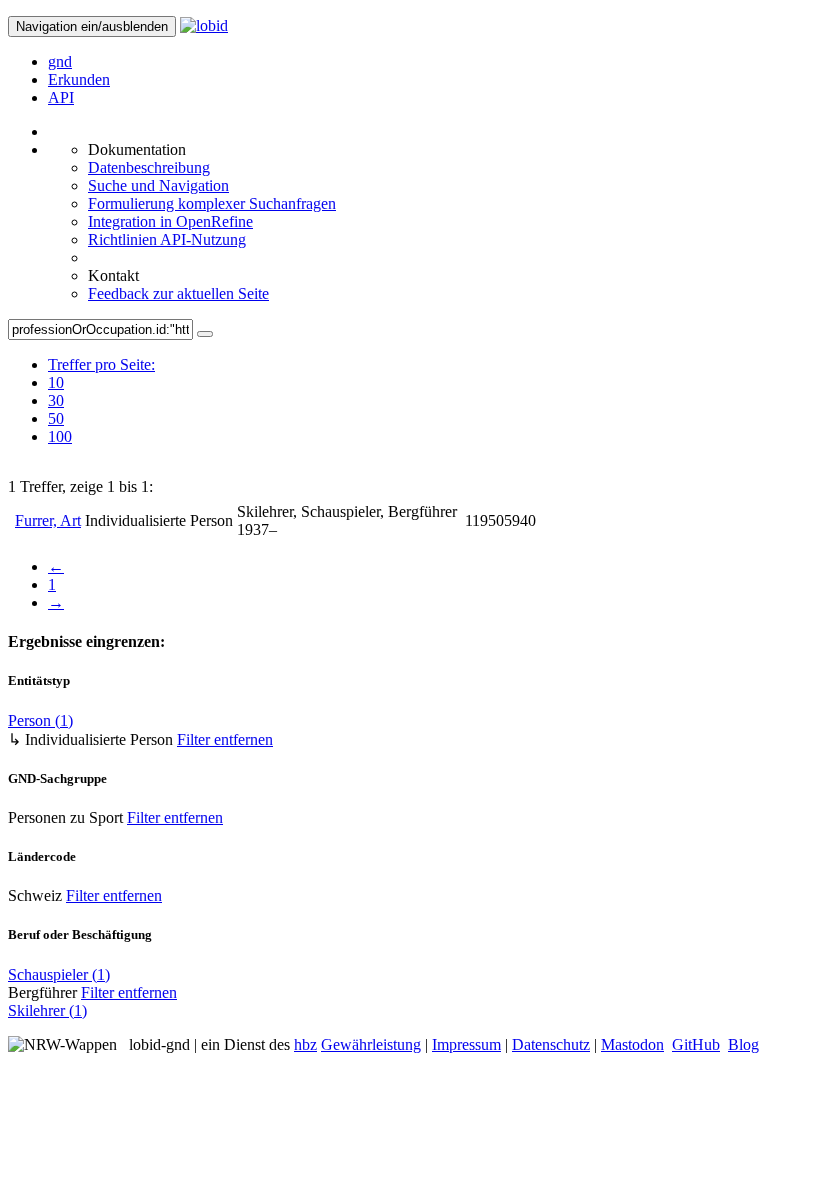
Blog (743, 1044)
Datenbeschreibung (149, 167)
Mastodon (632, 1044)
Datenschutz (551, 1044)
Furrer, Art (48, 520)
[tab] (101, 383)
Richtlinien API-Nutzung (167, 239)
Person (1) (40, 720)
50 (56, 418)
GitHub (696, 1044)
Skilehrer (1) (47, 1010)
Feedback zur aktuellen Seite (178, 293)
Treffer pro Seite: (101, 364)
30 (56, 400)
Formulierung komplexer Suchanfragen (212, 203)
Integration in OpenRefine (170, 221)
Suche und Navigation (158, 185)
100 (60, 436)
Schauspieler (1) (59, 974)
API (61, 97)
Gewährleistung (371, 1044)
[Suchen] (205, 334)
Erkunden (79, 79)
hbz (305, 1044)
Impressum (466, 1044)
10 (56, 382)
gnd (60, 61)
